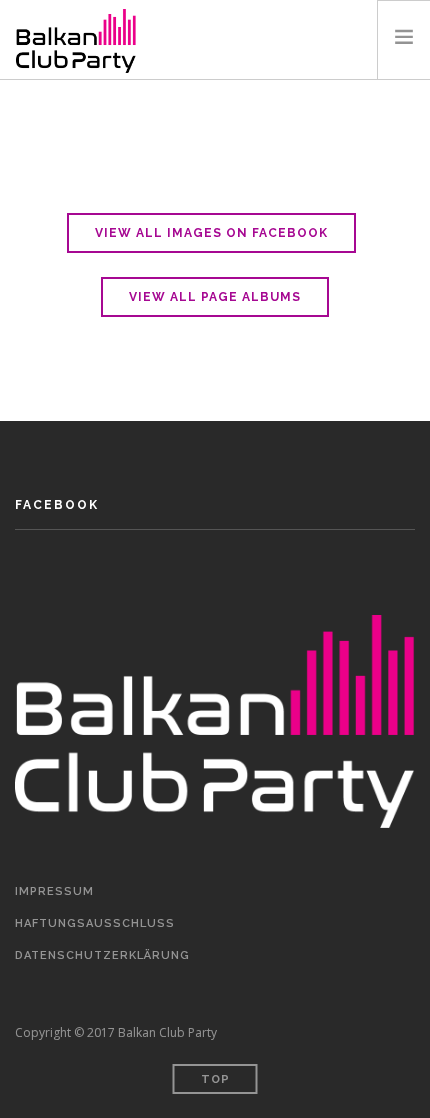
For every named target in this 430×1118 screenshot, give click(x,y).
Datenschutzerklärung (102, 955)
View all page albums (215, 297)
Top (215, 1079)
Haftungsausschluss (95, 923)
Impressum (54, 891)
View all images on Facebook (211, 233)
